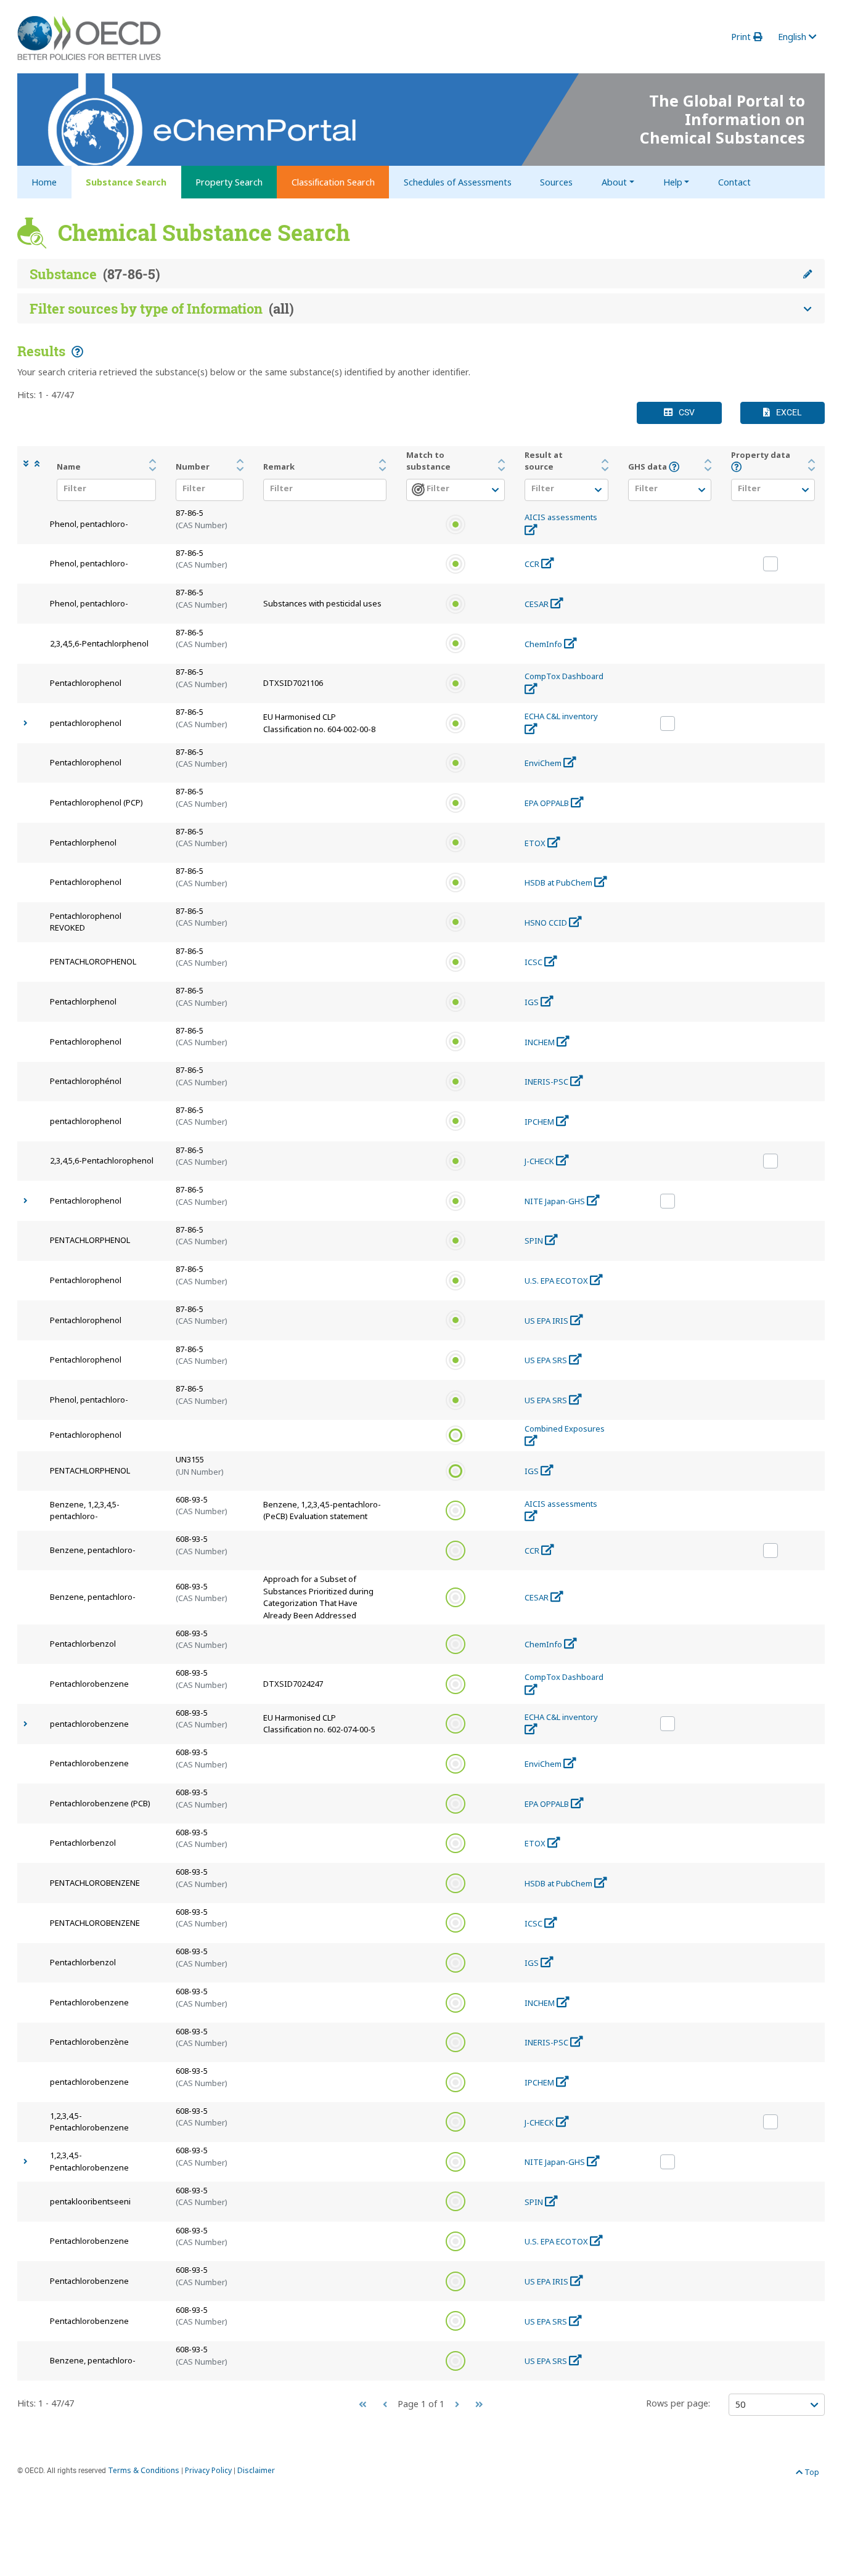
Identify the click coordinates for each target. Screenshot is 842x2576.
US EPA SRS (547, 1360)
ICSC (534, 962)
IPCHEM (540, 1122)
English (793, 37)
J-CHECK (540, 1161)
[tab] (421, 274)
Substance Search (126, 182)
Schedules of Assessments (458, 182)
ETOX (536, 843)
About (614, 182)
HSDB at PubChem (559, 882)
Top (811, 2472)
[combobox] (103, 491)
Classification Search (333, 182)
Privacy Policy (208, 2470)
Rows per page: (678, 2403)
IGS (533, 1002)
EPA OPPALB (548, 803)
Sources (556, 182)
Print (742, 37)
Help (673, 182)
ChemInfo (544, 644)
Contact (734, 182)
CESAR (537, 604)
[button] (29, 464)
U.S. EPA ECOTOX (557, 1281)
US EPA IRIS (547, 1321)
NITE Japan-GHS (556, 1201)
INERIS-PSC (547, 1082)
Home (44, 182)
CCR (533, 564)
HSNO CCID (547, 923)
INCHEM (541, 1042)
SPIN (535, 1241)
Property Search (229, 182)
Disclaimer (256, 2470)
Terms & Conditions (144, 2470)
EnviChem (544, 763)
